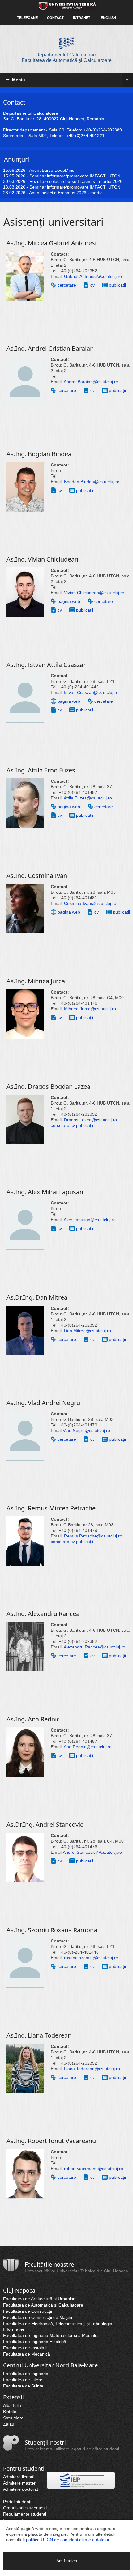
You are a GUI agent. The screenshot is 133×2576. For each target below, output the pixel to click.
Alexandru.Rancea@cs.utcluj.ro (94, 1647)
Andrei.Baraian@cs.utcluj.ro (91, 382)
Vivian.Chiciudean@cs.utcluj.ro (94, 593)
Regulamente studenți (25, 2514)
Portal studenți (17, 2502)
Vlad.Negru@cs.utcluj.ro (86, 1430)
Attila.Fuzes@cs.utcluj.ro (88, 798)
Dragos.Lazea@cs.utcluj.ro (90, 1120)
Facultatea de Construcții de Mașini (38, 2317)
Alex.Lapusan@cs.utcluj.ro (90, 1220)
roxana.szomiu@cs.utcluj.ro (91, 1958)
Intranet (82, 18)
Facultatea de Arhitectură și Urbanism (40, 2299)
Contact (55, 18)
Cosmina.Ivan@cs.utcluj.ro (90, 903)
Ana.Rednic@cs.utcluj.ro (88, 1747)
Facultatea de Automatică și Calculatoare (43, 2305)
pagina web (69, 807)
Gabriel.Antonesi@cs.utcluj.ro (93, 276)
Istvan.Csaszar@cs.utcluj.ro (91, 692)
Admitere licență (19, 2477)
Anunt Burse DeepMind (52, 170)
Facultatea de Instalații (25, 2348)
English (108, 18)
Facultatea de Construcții (28, 2311)
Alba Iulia (12, 2405)
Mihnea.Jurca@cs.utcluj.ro (90, 1009)
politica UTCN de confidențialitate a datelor (68, 2540)
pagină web (69, 601)
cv (92, 285)
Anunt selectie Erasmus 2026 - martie (66, 193)
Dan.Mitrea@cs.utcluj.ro (88, 1331)
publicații (117, 285)
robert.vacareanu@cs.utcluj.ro (94, 2169)
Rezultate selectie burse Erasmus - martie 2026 (76, 181)
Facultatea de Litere (23, 2380)
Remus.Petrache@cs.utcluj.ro (93, 1536)
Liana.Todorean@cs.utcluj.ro (92, 2069)
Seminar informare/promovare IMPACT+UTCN (75, 176)
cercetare (67, 285)
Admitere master (19, 2483)
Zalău (9, 2424)
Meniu (18, 80)
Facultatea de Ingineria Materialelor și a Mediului (51, 2335)
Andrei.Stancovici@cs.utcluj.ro (92, 1852)
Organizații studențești (25, 2508)
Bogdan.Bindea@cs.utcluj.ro (92, 482)
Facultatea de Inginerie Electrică (35, 2342)
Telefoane (27, 18)
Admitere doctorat (21, 2489)
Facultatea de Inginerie (26, 2374)
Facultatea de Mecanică (27, 2354)
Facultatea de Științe (23, 2386)
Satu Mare (13, 2418)
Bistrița (10, 2412)
